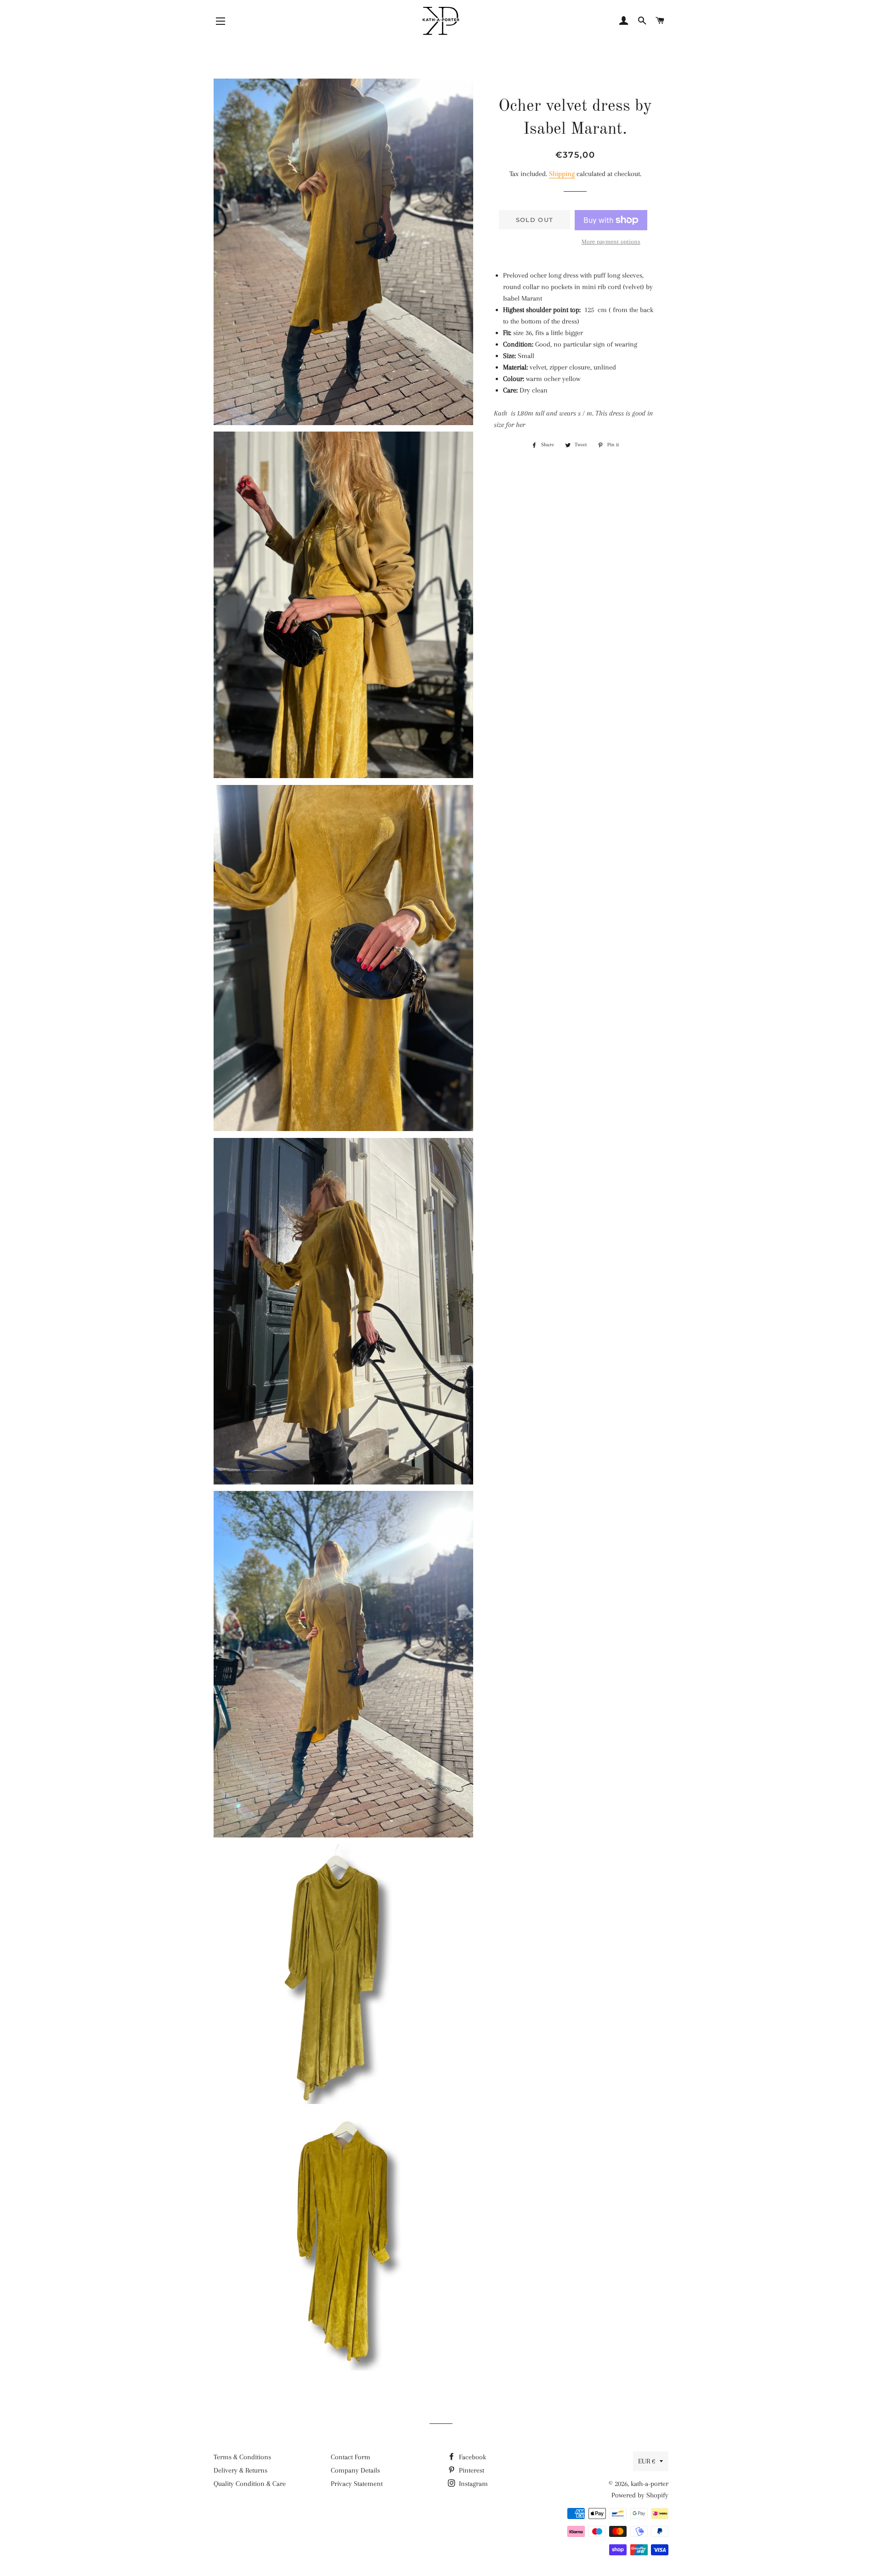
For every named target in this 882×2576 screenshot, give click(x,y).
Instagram (472, 2484)
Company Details (355, 2470)
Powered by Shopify (640, 2495)
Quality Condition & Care (250, 2484)
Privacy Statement (357, 2484)
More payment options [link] (611, 242)
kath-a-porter (650, 2484)
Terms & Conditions (242, 2457)
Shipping (562, 174)
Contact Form (351, 2457)
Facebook (472, 2457)
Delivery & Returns (240, 2470)
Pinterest (471, 2470)
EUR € (647, 2461)
